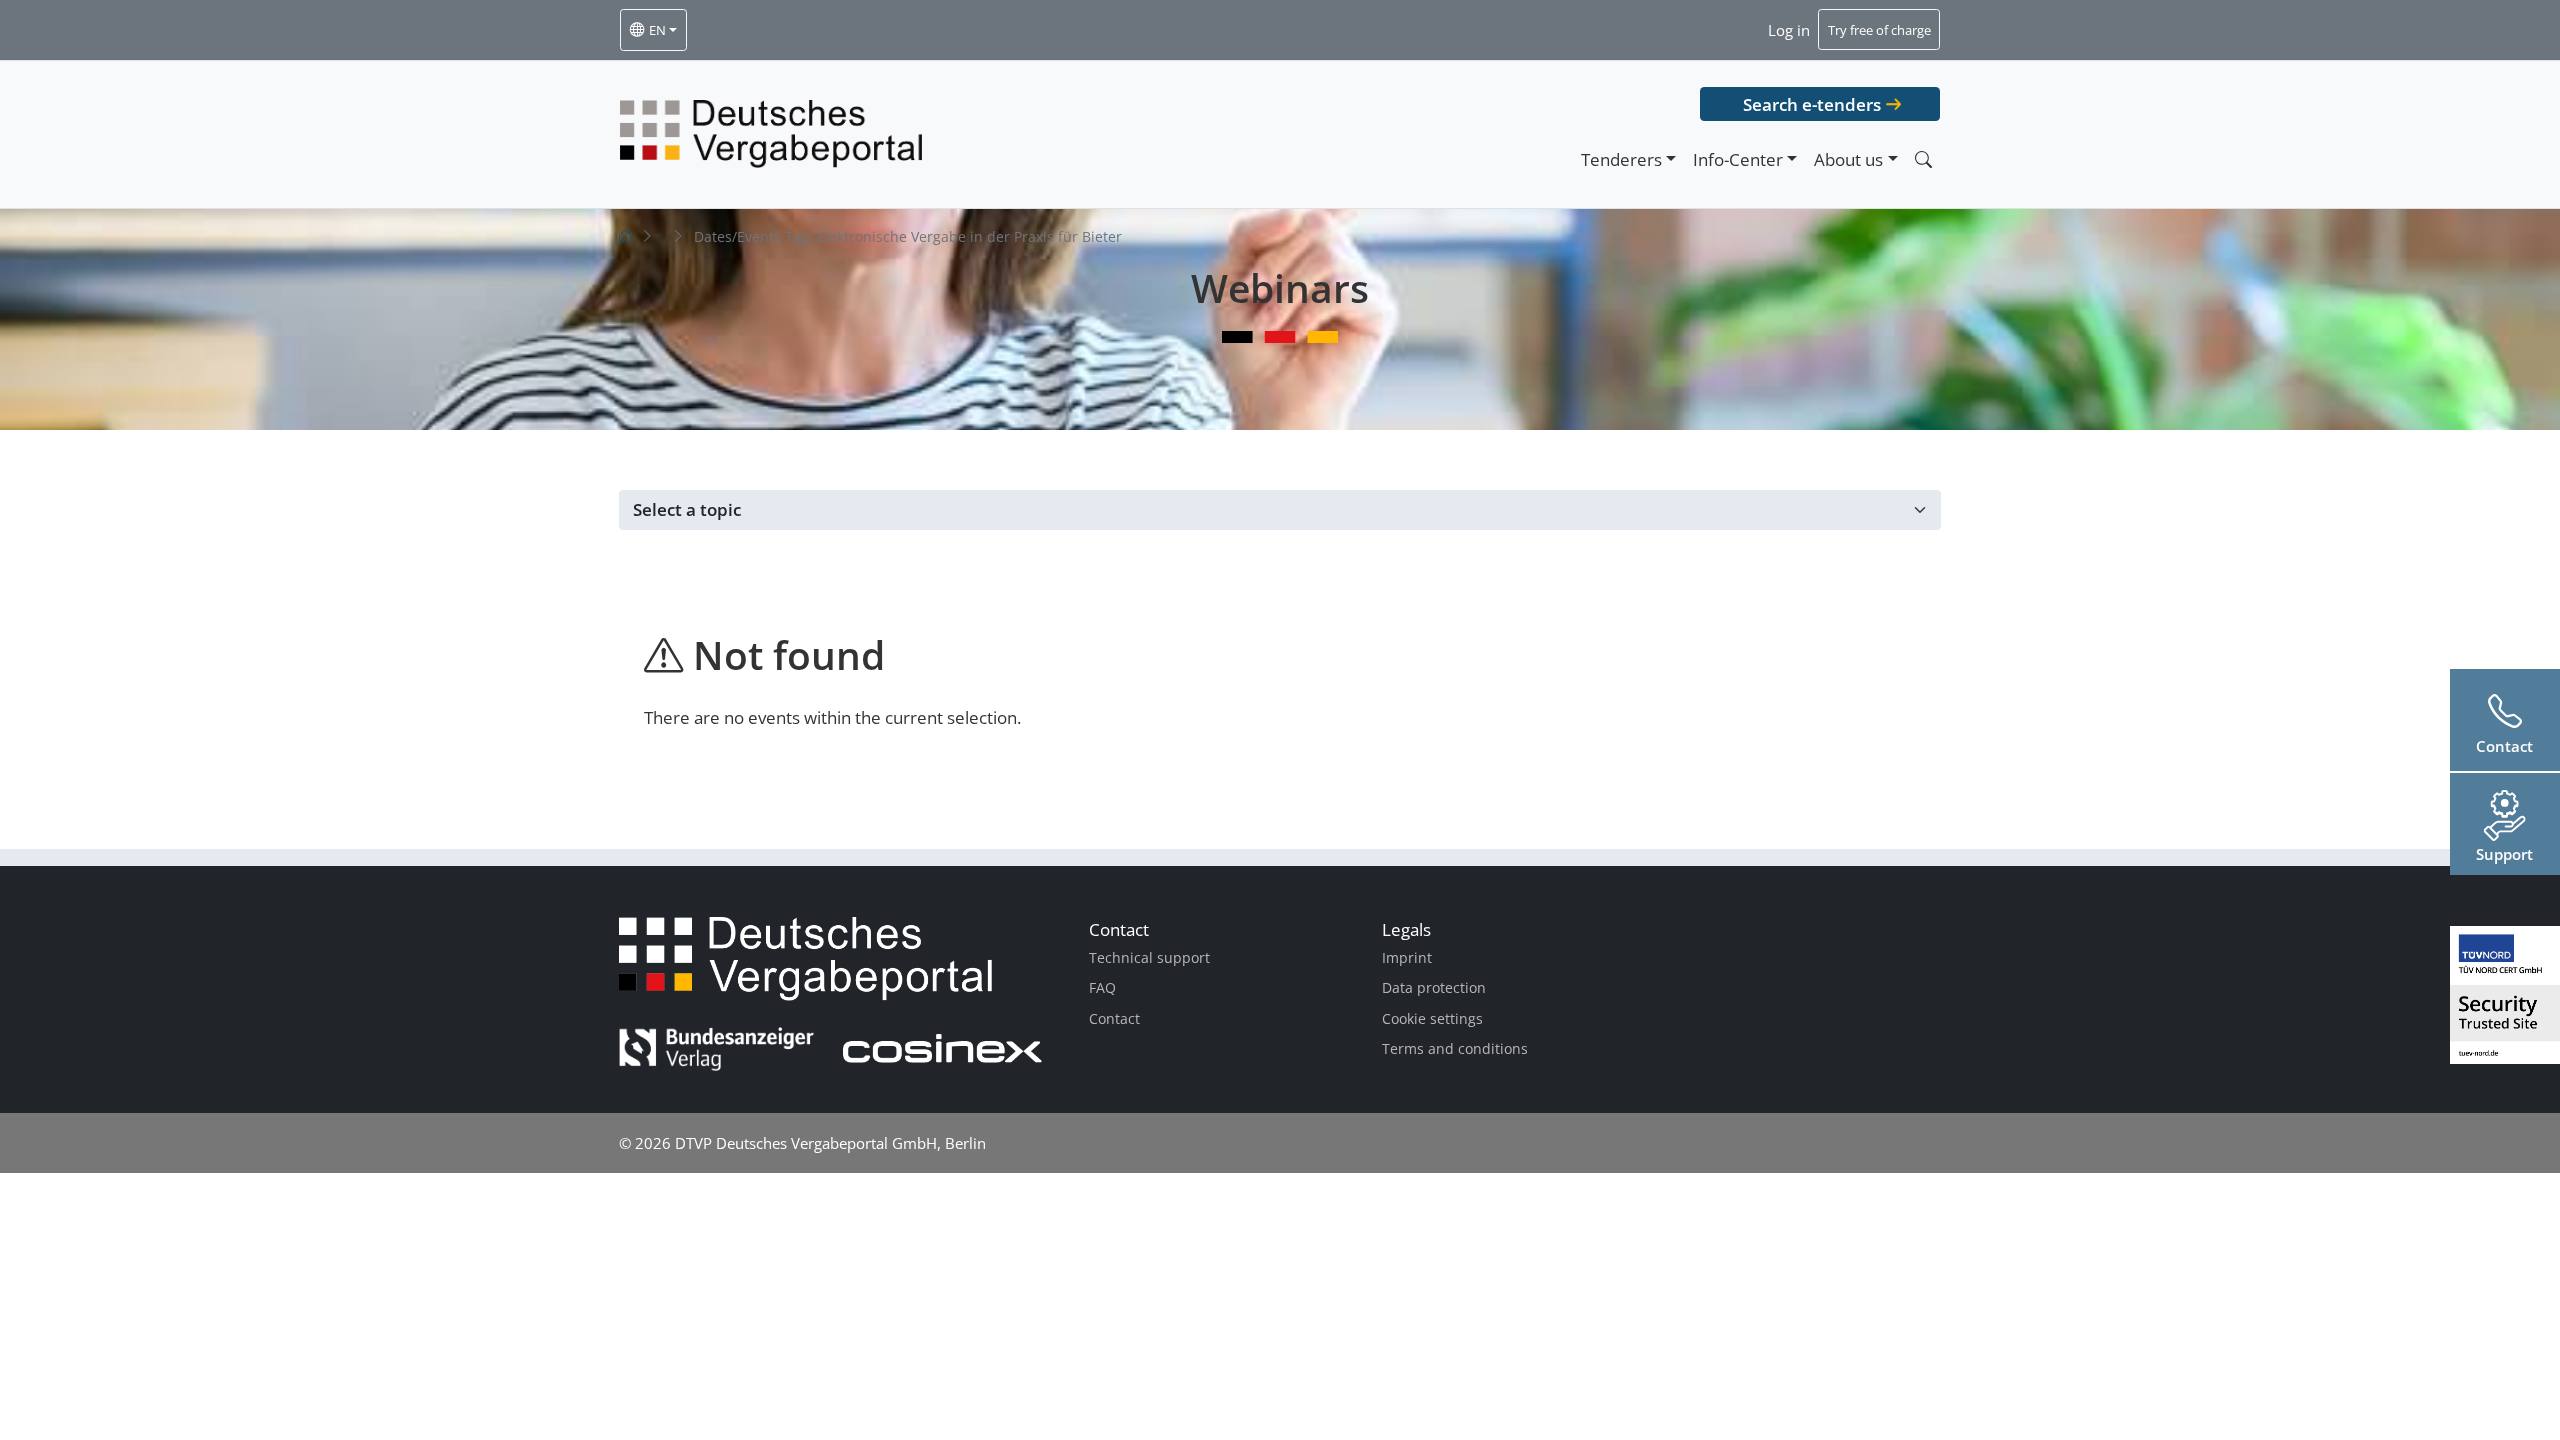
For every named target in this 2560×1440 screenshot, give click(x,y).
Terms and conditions (1455, 1048)
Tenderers (1621, 159)
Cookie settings (1432, 1018)
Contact (1114, 1018)
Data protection (1434, 987)
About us (1848, 159)
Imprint (1407, 957)
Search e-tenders (1812, 104)
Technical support (1149, 957)
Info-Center (1738, 159)
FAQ (1102, 987)
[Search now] (1923, 159)
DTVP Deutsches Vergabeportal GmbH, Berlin (830, 1143)
